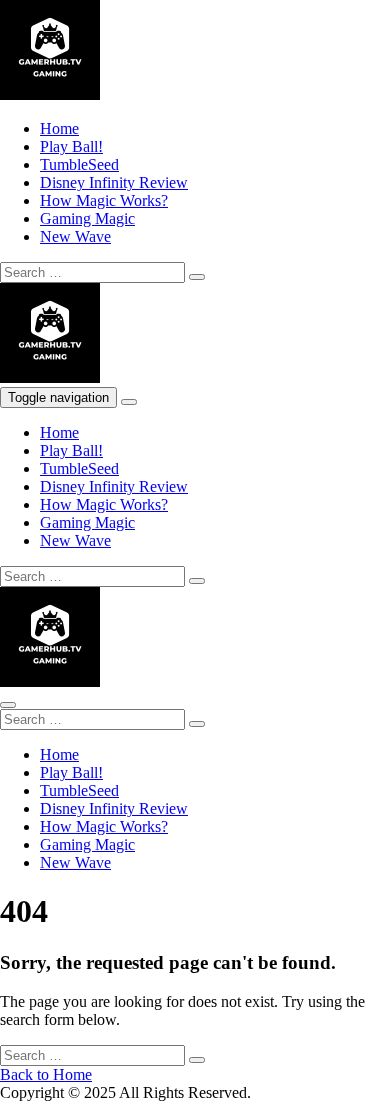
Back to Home (46, 1074)
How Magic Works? (104, 200)
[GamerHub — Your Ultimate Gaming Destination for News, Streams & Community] (50, 94)
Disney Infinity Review (114, 182)
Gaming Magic (87, 218)
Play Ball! (71, 146)
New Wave (75, 236)
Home (59, 128)
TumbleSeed (79, 164)
